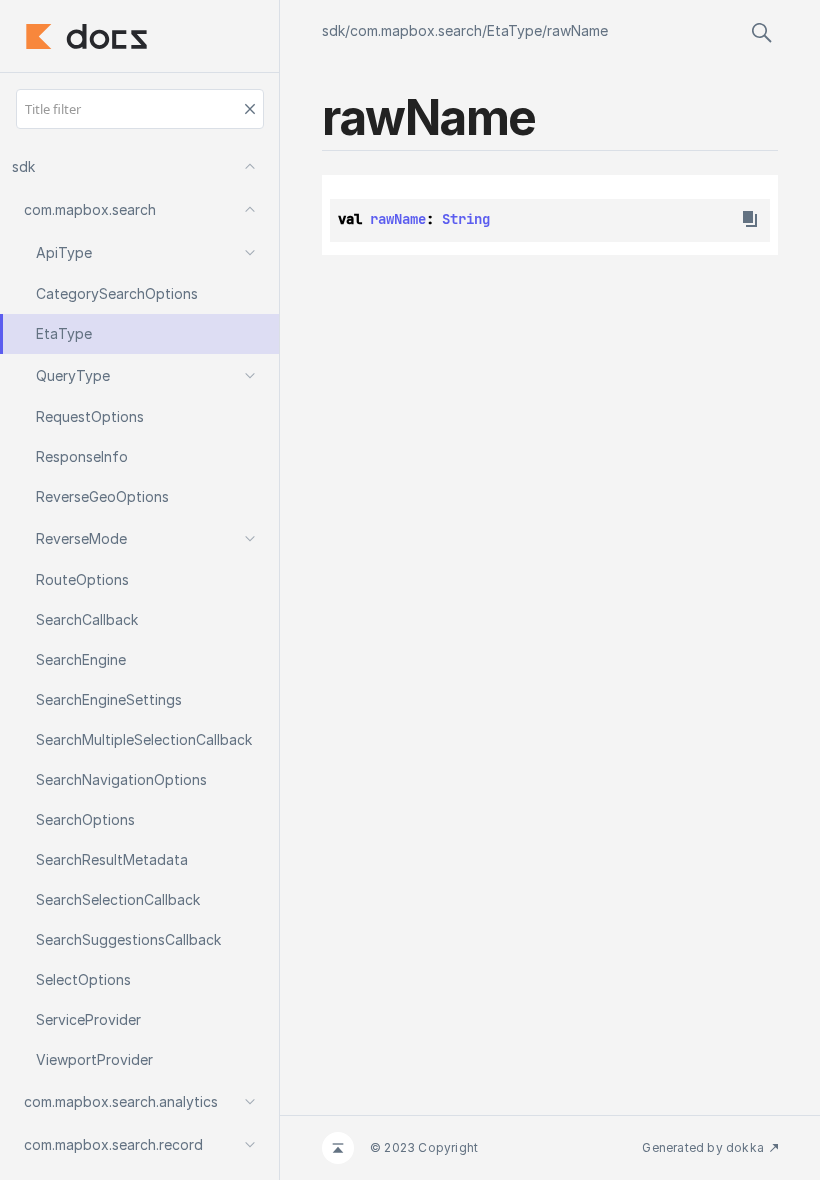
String (466, 219)
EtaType (514, 30)
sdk (333, 30)
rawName (577, 30)
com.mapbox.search (416, 30)
